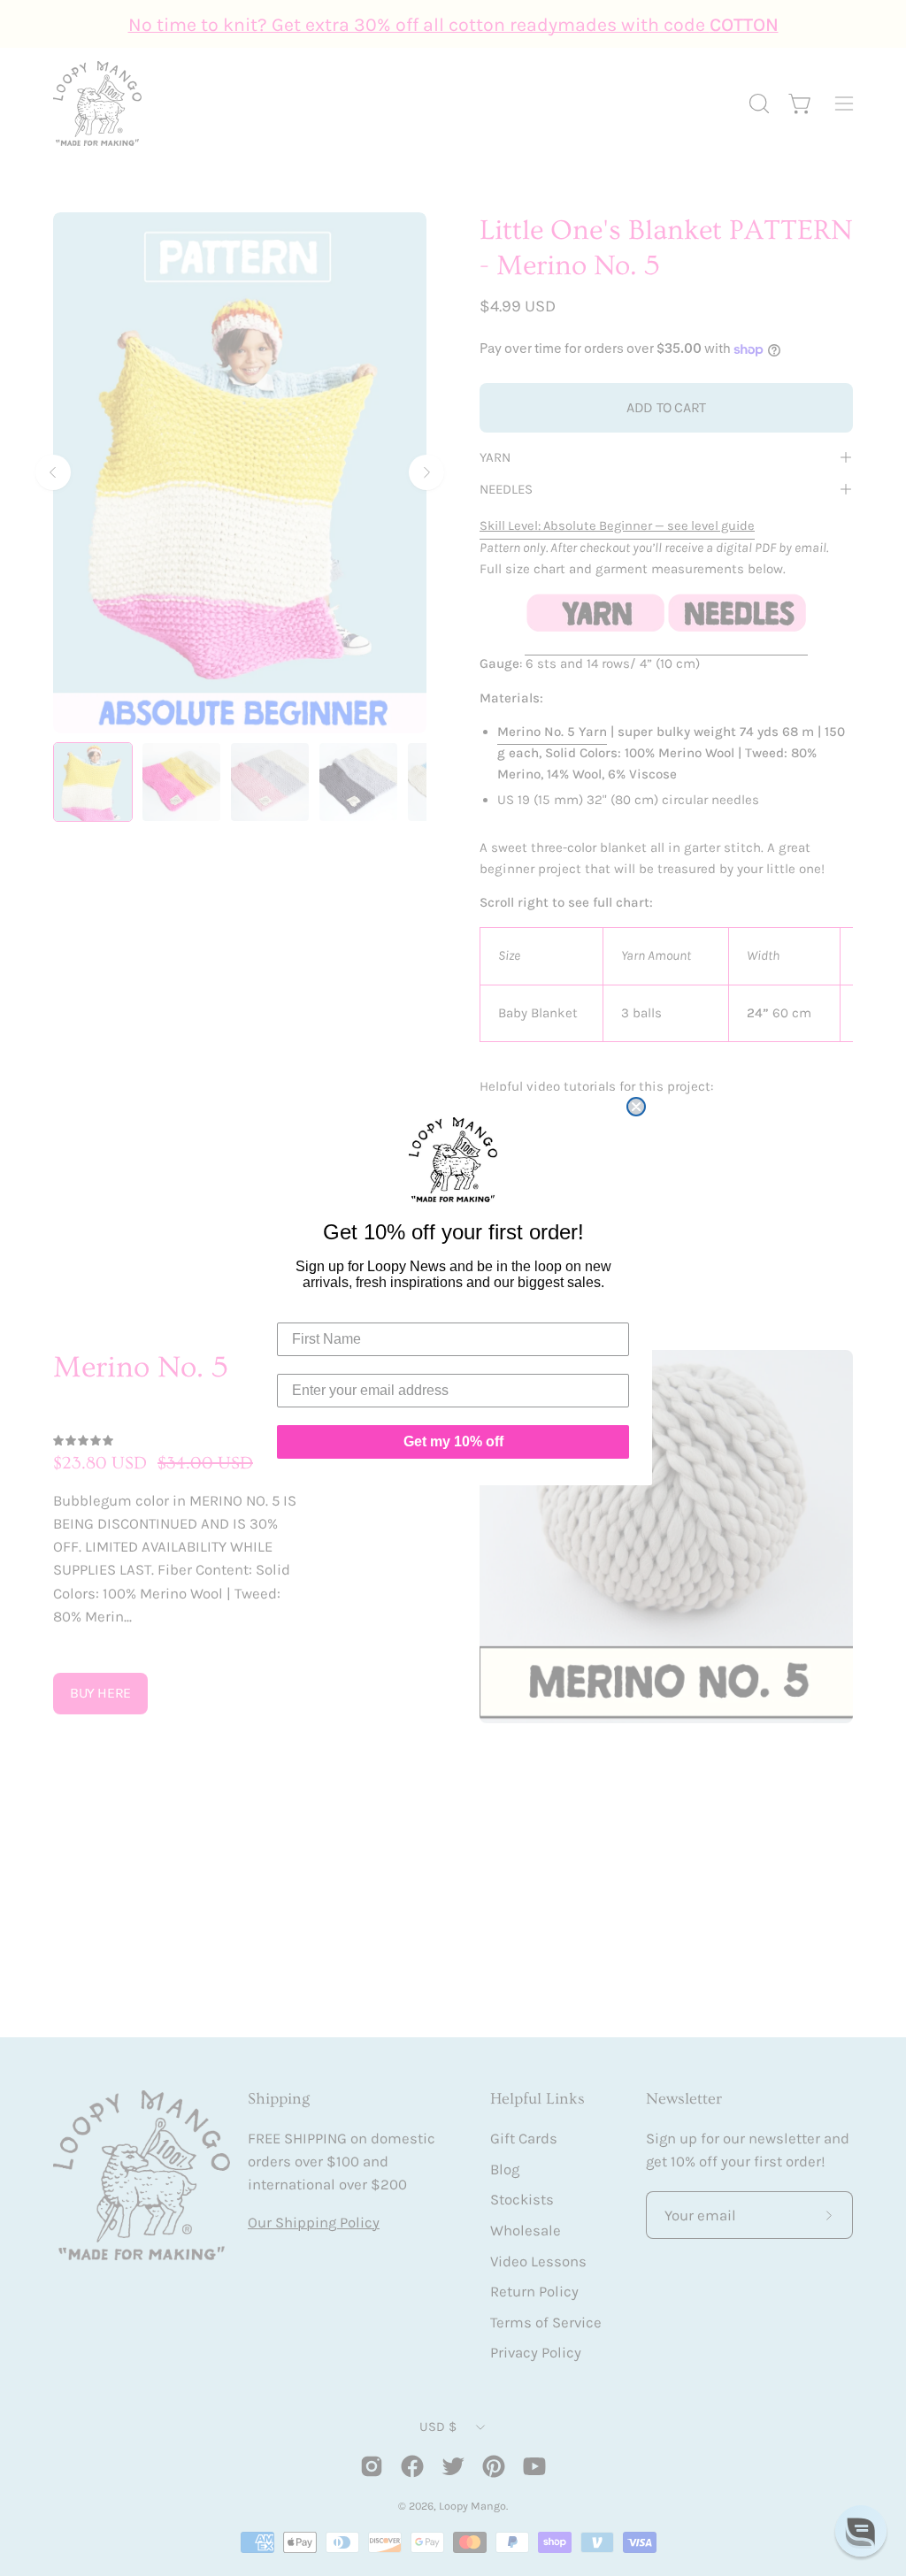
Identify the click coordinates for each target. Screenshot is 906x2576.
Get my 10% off (453, 1441)
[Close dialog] (636, 1107)
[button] (861, 2531)
